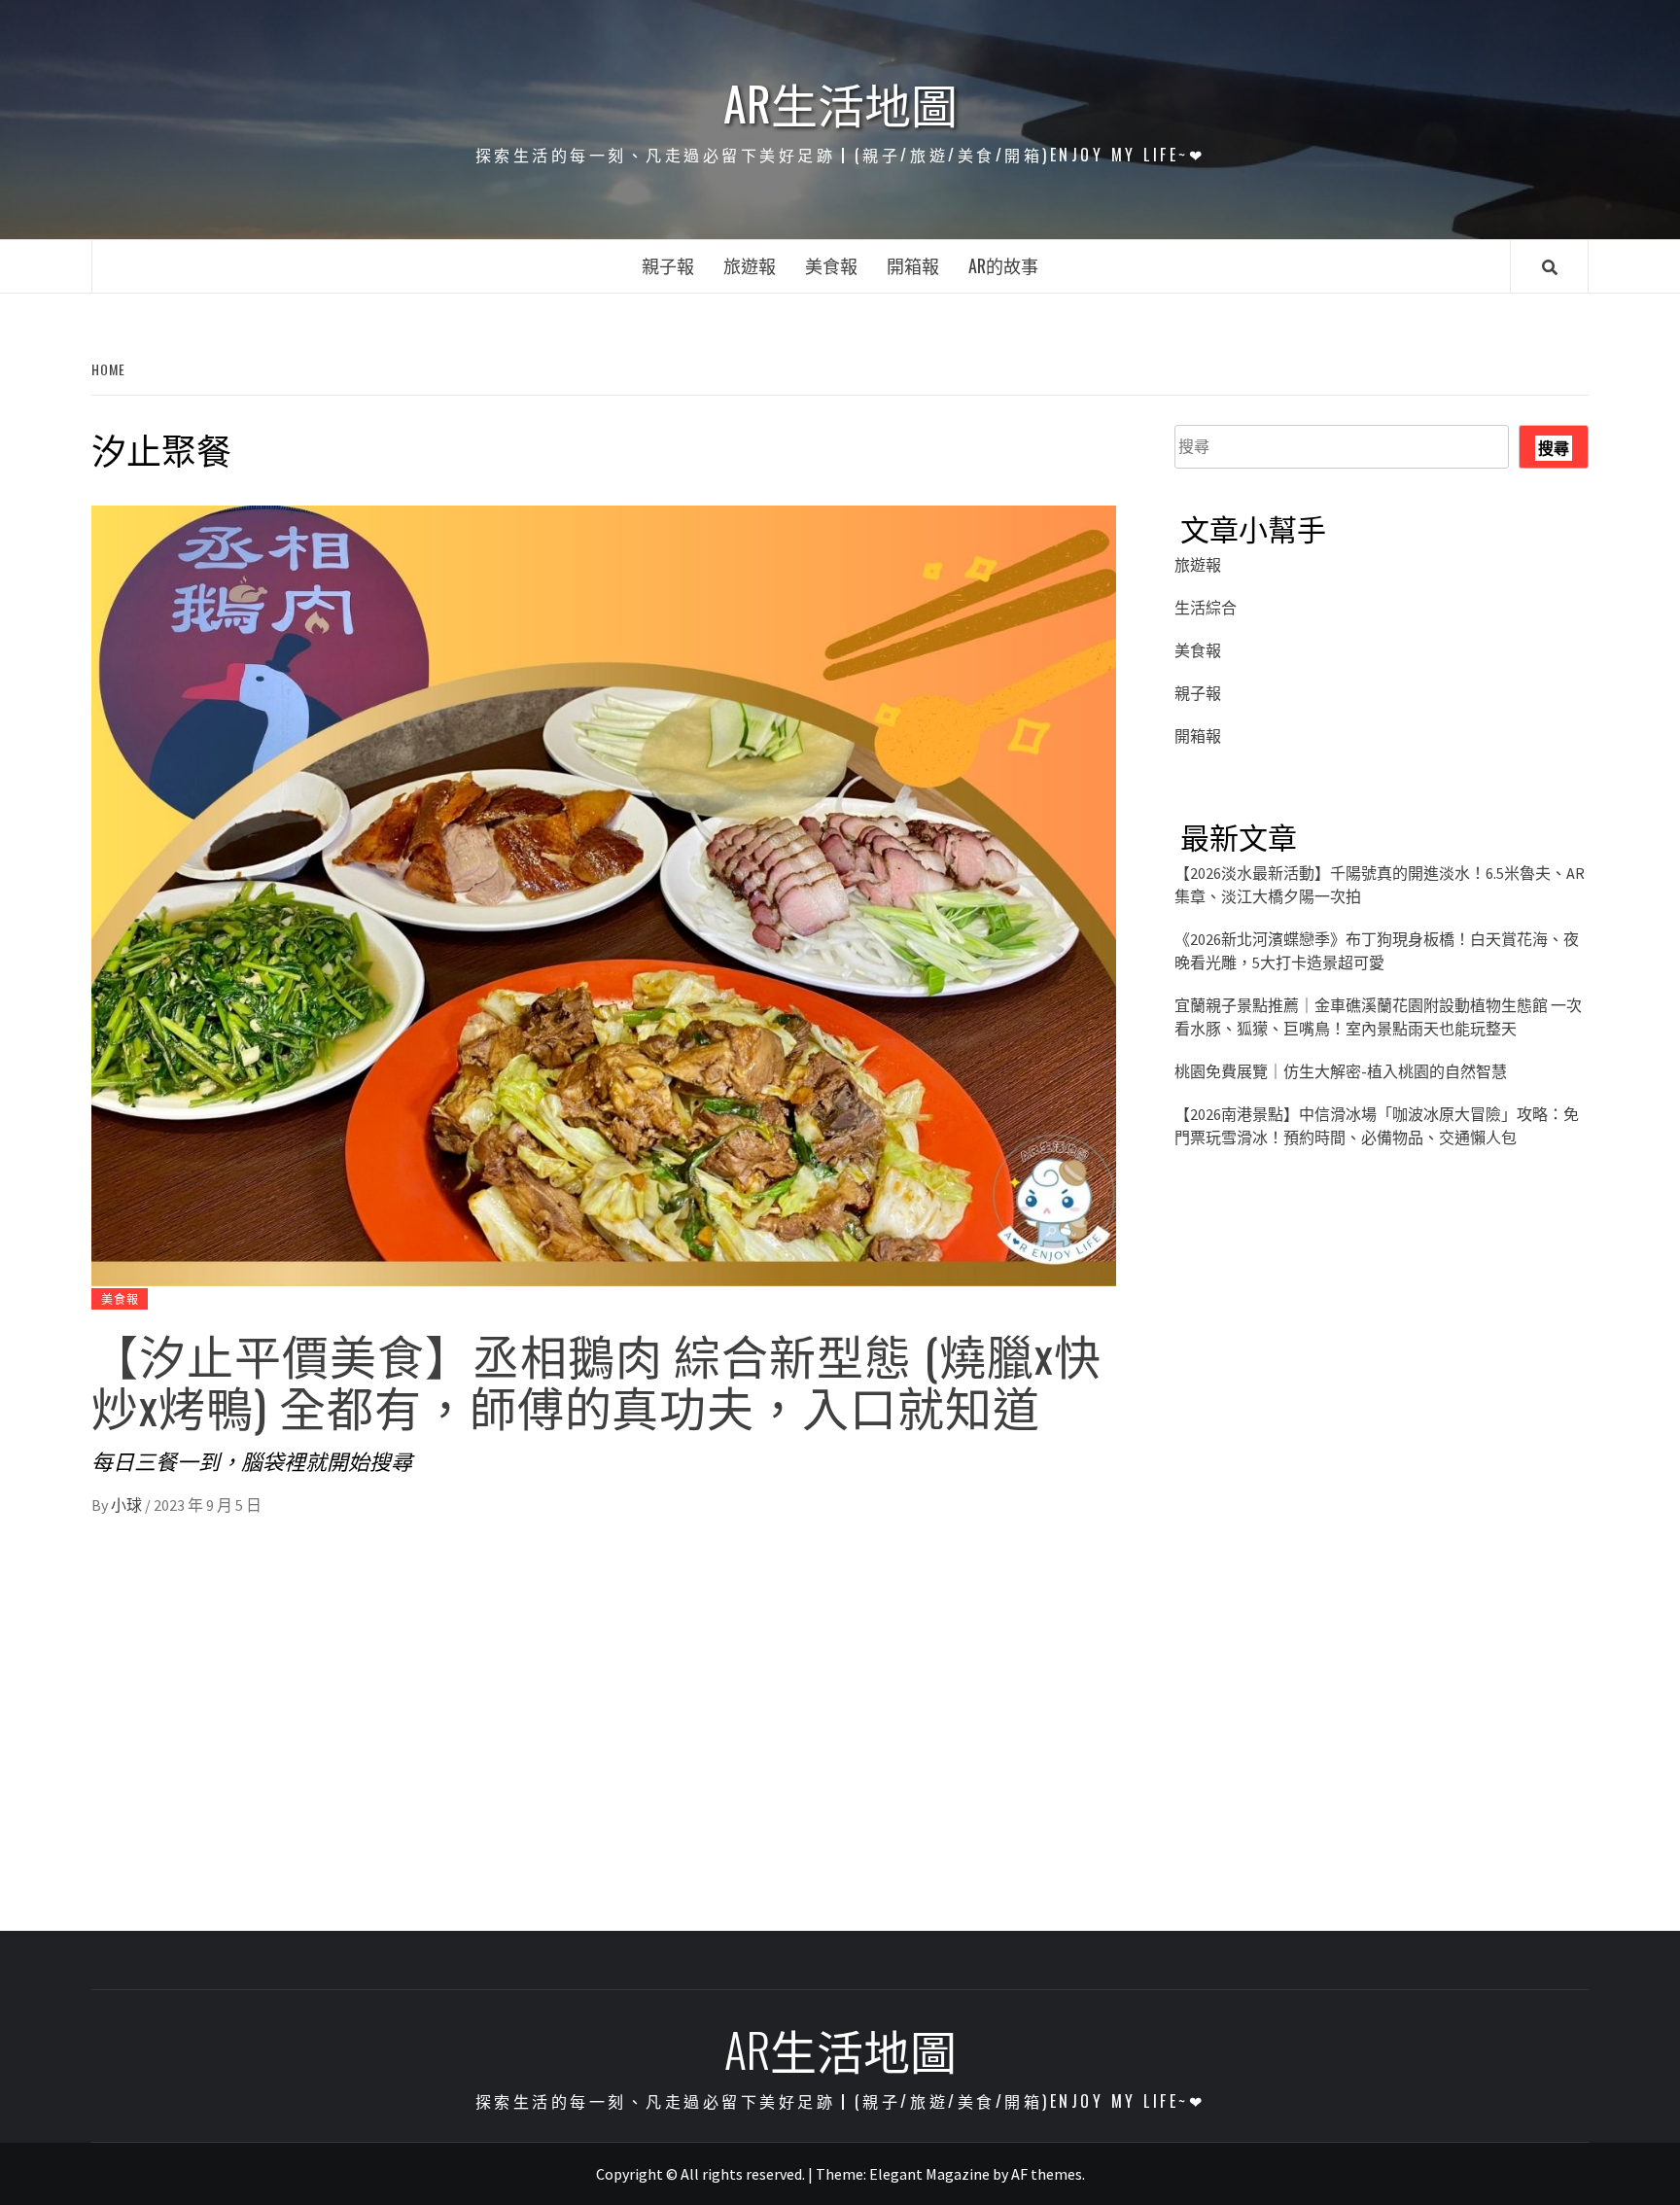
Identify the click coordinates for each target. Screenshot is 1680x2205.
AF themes (1047, 2174)
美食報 (831, 265)
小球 (128, 1505)
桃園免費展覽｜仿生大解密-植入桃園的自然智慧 (1341, 1071)
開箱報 (913, 265)
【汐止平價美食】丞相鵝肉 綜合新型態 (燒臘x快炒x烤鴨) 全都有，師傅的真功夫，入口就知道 (596, 1380)
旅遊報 (750, 265)
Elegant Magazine (929, 2174)
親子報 (668, 265)
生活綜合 (1206, 608)
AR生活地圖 (840, 103)
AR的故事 (1003, 265)
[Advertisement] (1382, 1365)
